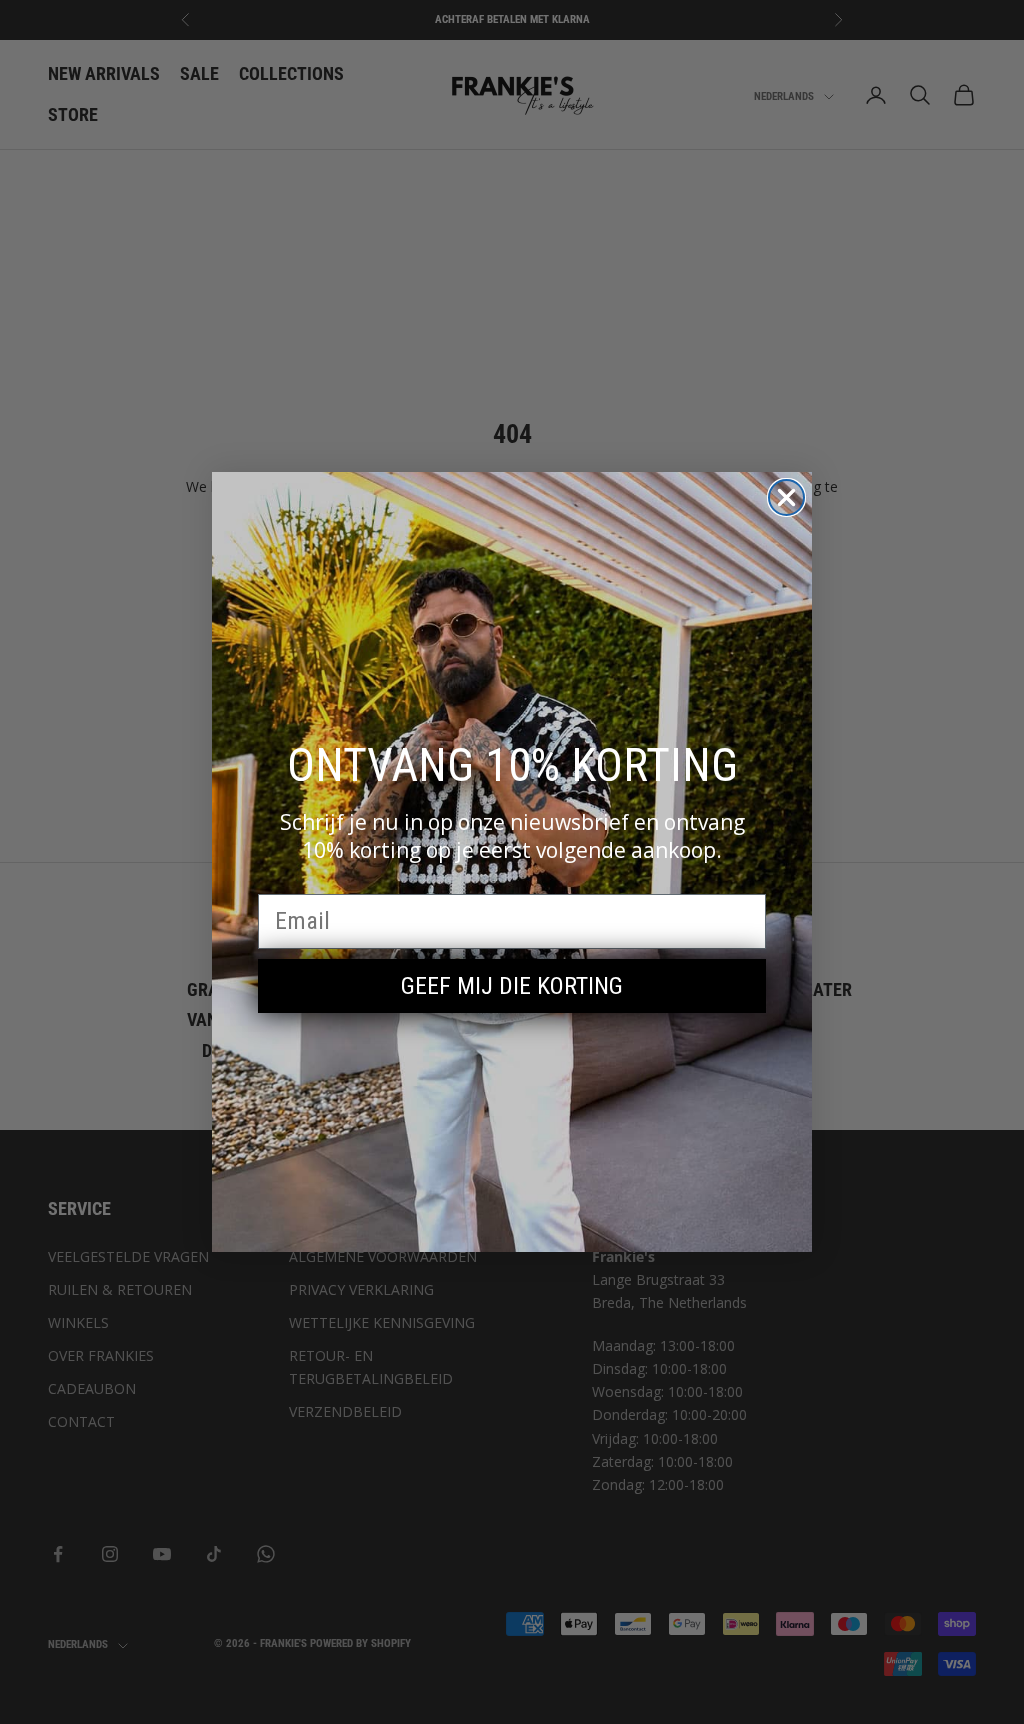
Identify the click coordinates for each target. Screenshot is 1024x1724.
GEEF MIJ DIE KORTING (512, 986)
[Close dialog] (786, 497)
